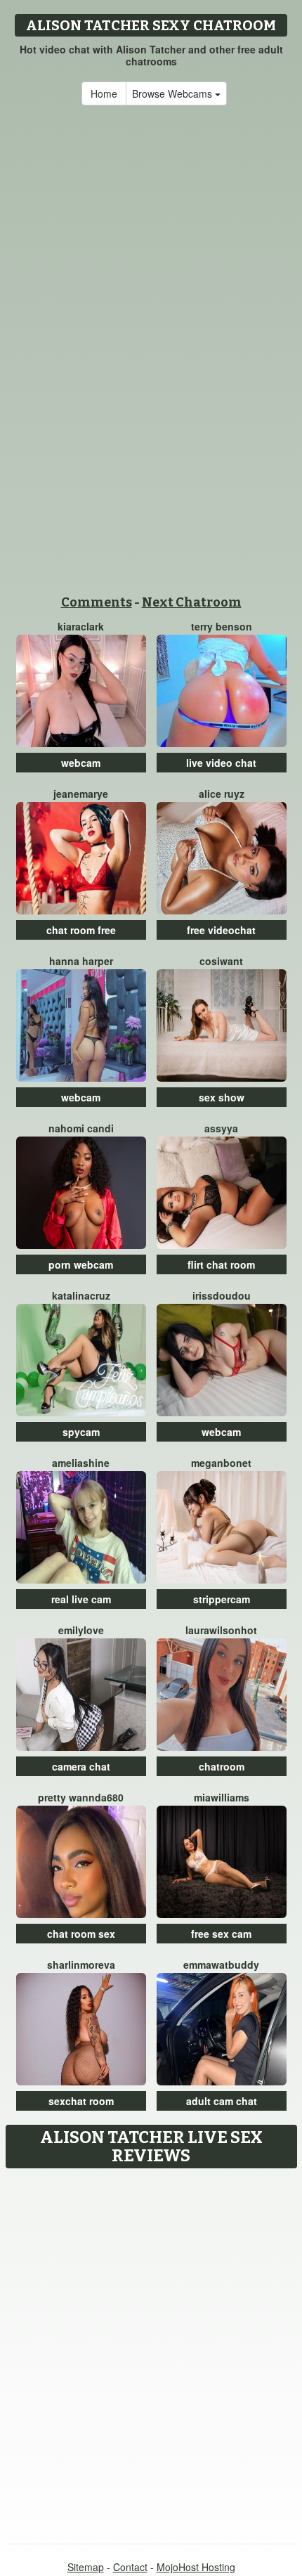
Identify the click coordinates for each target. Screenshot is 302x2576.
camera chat (81, 1766)
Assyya (221, 1128)
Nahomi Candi (81, 1128)
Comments (97, 602)
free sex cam (221, 1934)
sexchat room (81, 2101)
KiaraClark (81, 626)
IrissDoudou (222, 1295)
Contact (130, 2567)
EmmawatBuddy (221, 1965)
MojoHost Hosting (196, 2567)
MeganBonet (221, 1463)
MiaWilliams (222, 1797)
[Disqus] (151, 2351)
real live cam (81, 1599)
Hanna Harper (81, 961)
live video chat (221, 763)
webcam (81, 763)
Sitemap (86, 2567)
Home (104, 93)
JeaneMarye (81, 794)
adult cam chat (222, 2101)
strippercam (222, 1599)
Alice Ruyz (222, 794)
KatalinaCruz (81, 1295)
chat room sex (81, 1934)
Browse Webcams (173, 93)
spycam (81, 1432)
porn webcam (81, 1264)
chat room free (81, 930)
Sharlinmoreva (81, 1965)
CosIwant (221, 961)
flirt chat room (221, 1264)
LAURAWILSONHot (221, 1630)
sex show (222, 1097)
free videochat (221, 930)
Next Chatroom (192, 602)
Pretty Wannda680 (81, 1797)
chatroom (222, 1766)
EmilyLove (81, 1630)
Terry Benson (222, 626)
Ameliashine (81, 1463)
